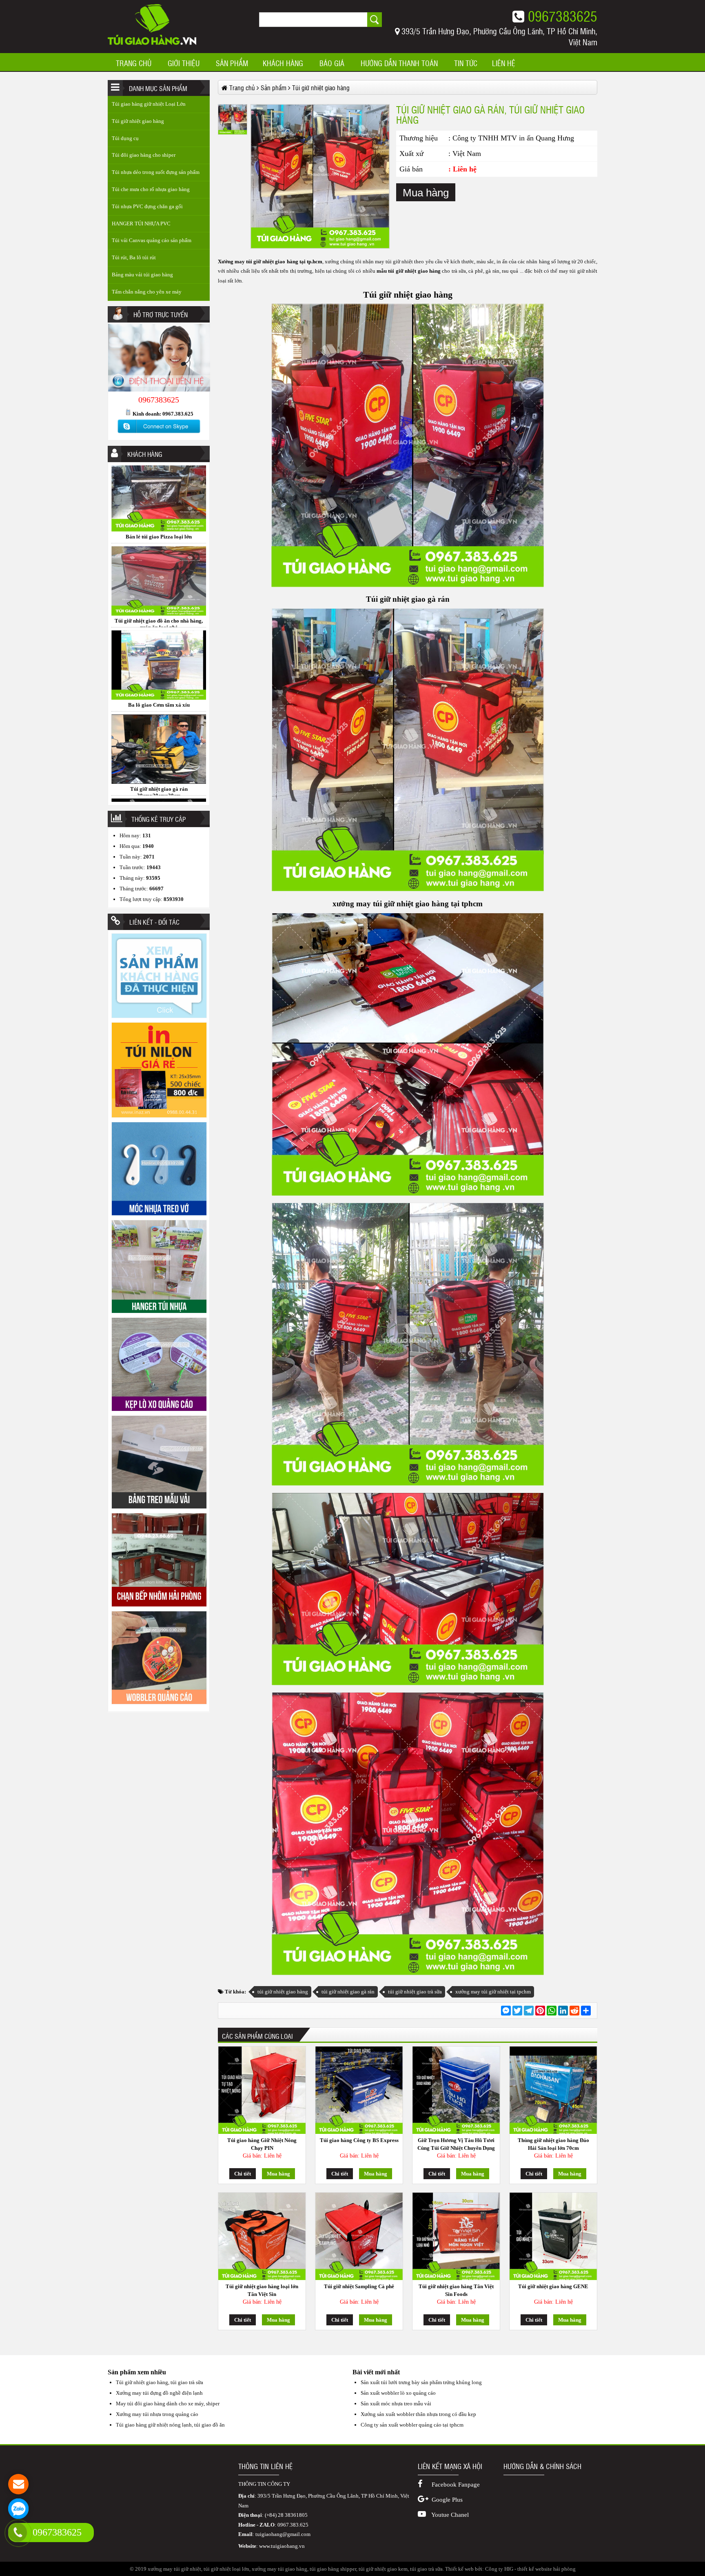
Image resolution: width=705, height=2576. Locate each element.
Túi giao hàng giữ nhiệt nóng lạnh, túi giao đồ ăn (170, 2425)
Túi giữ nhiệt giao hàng (138, 121)
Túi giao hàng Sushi (159, 629)
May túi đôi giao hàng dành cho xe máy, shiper (168, 2404)
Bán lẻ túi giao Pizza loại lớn (159, 797)
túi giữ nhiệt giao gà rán (348, 1992)
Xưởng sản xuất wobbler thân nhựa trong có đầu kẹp (418, 2414)
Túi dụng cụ (125, 138)
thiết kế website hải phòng (546, 2569)
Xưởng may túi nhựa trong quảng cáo (157, 2414)
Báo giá (332, 63)
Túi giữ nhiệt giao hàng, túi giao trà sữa (160, 2382)
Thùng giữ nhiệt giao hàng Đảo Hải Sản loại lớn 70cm (553, 2144)
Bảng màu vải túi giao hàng (142, 275)
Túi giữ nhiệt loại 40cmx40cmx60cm (159, 545)
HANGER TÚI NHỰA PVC (141, 224)
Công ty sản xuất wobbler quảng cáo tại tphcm (412, 2425)
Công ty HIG (499, 2569)
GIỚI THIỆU (184, 63)
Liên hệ (504, 63)
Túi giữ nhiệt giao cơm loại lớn (159, 713)
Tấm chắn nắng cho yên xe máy (147, 292)
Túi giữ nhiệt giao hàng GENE (553, 2286)
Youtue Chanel (449, 2515)
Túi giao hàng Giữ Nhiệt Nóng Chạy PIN (262, 2144)
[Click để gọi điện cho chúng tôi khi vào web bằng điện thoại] (18, 2532)
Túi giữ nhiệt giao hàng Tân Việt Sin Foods (456, 2290)
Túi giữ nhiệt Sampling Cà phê (359, 2286)
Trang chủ (134, 63)
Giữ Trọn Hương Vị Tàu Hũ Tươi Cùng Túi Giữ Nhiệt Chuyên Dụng (456, 2144)
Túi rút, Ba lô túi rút (134, 257)
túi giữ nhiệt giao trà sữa (415, 1992)
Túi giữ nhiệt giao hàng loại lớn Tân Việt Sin (262, 2290)
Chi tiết (243, 2174)
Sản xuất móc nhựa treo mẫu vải (396, 2404)
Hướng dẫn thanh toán (399, 63)
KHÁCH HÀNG (283, 63)
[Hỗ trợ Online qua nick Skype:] (159, 433)
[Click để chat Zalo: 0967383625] (18, 2509)
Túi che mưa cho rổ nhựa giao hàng (151, 189)
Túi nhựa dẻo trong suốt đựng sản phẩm (156, 172)
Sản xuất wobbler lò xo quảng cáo (398, 2393)
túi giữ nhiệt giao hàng (283, 1992)
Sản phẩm (232, 63)
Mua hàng (426, 193)
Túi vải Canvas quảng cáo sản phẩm (152, 240)
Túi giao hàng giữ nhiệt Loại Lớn (149, 104)
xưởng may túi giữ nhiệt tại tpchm (493, 1992)
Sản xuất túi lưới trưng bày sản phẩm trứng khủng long (421, 2382)
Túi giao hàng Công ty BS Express (359, 2140)
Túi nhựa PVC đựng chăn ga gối (147, 206)
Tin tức (466, 63)
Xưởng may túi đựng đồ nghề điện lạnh (159, 2393)
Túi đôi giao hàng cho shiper (144, 155)
